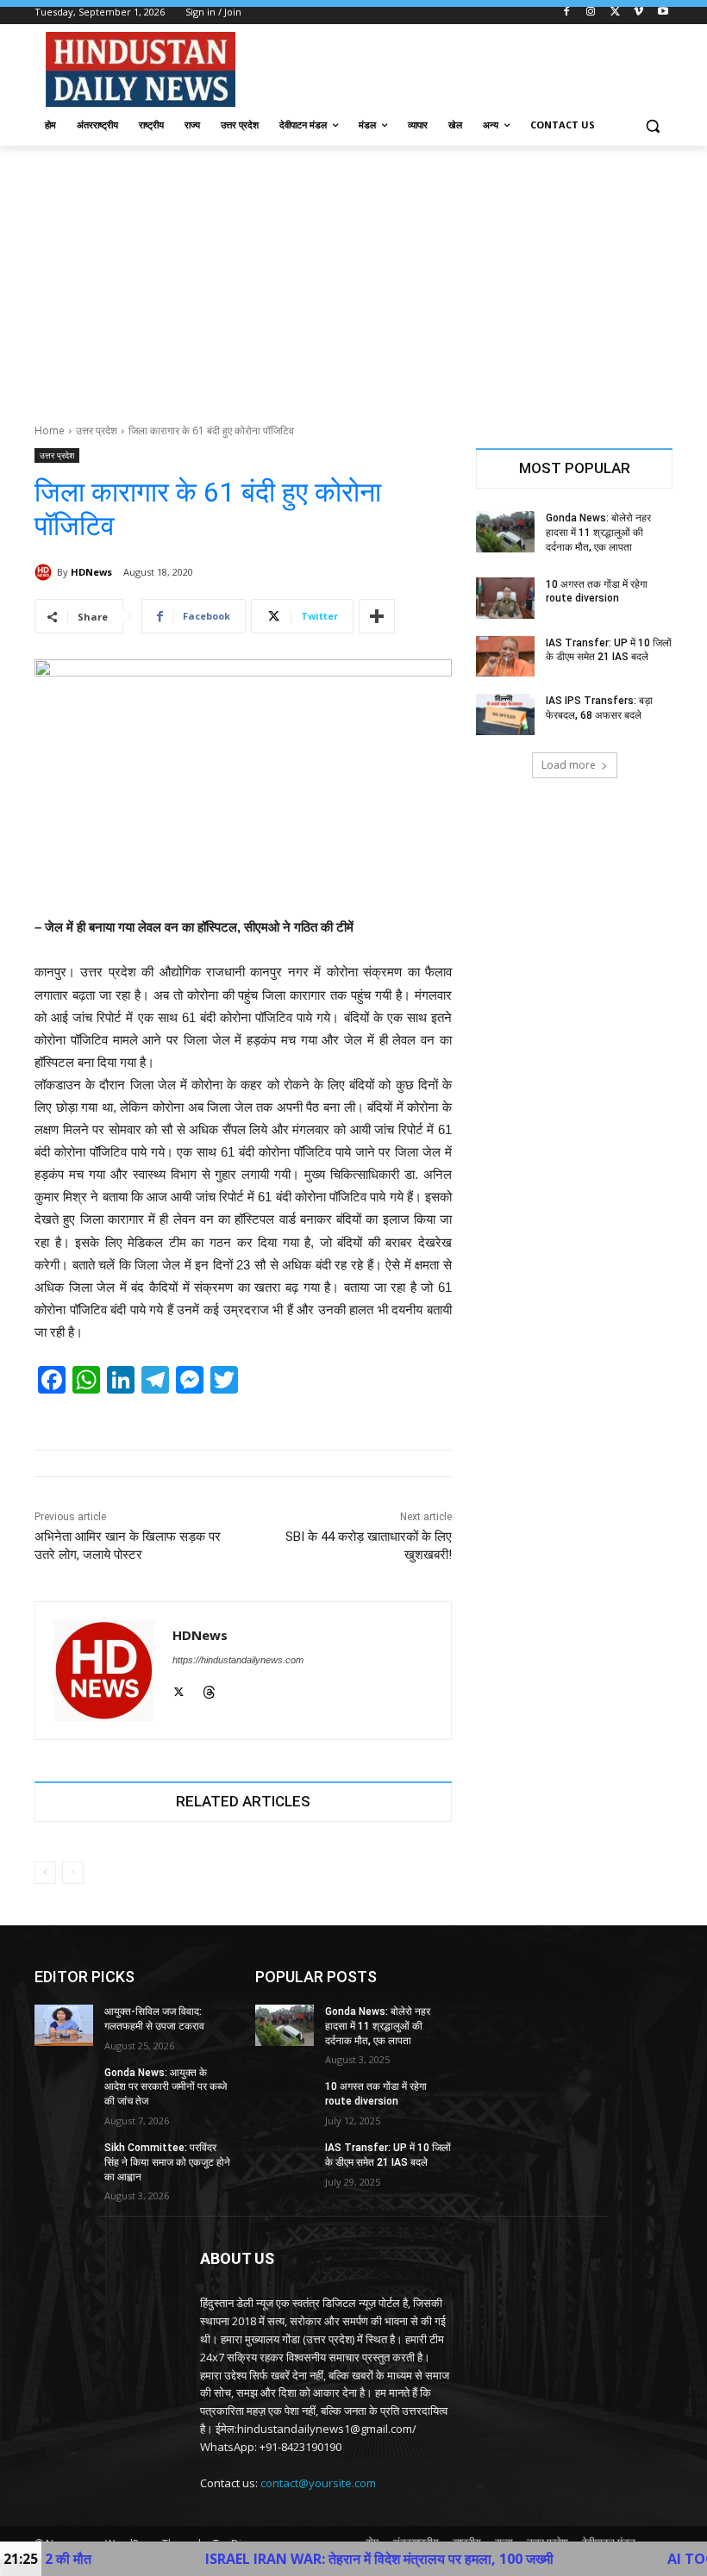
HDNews (91, 572)
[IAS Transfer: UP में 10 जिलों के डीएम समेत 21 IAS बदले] (505, 657)
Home (50, 430)
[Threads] (209, 1690)
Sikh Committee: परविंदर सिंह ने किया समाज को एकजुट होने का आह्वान (167, 2162)
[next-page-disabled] (73, 1873)
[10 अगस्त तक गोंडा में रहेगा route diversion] (505, 598)
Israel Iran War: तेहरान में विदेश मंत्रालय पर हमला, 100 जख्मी (303, 2559)
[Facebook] (567, 12)
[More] (377, 616)
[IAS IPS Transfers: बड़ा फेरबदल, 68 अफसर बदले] (505, 714)
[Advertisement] (353, 275)
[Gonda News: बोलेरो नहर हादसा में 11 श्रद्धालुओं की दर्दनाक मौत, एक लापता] (505, 532)
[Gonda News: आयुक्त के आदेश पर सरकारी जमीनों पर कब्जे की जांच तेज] (64, 2086)
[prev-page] (45, 1873)
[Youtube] (663, 12)
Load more (569, 765)
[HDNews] (46, 572)
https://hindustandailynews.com (238, 1660)
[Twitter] (615, 12)
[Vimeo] (638, 12)
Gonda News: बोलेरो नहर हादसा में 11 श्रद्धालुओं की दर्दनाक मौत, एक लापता (598, 533)
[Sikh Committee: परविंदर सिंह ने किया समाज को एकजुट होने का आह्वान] (64, 2161)
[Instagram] (591, 12)
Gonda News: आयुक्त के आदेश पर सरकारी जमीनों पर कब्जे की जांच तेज (166, 2087)
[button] (652, 125)
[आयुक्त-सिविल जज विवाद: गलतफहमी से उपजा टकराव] (64, 2025)
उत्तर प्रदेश (97, 430)
